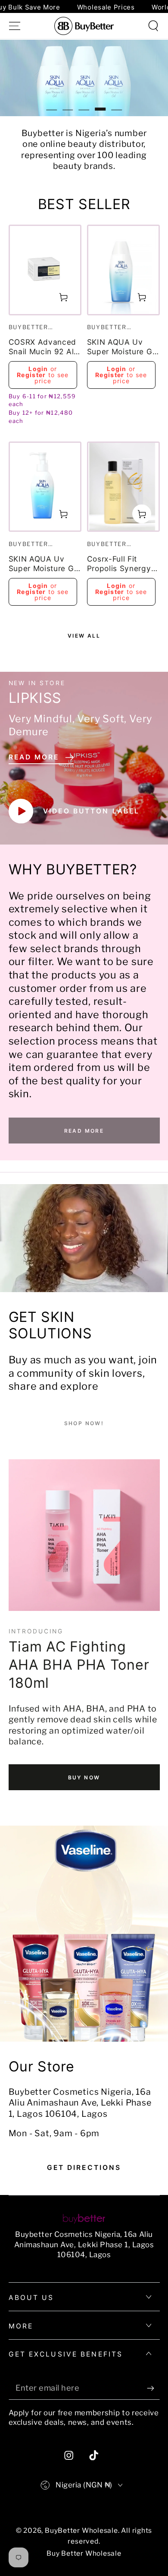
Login (38, 369)
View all (84, 636)
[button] (153, 26)
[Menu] (15, 26)
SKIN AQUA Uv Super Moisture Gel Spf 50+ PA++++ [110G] (123, 348)
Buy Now (84, 1777)
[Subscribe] (153, 2388)
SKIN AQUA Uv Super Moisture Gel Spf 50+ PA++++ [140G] (45, 564)
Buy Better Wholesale (84, 2553)
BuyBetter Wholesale (81, 2530)
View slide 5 (117, 103)
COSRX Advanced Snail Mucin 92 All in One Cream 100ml (43, 348)
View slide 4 (100, 103)
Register (31, 375)
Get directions (84, 2168)
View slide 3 (84, 103)
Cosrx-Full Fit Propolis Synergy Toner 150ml (119, 564)
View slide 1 (51, 103)
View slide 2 (68, 103)
